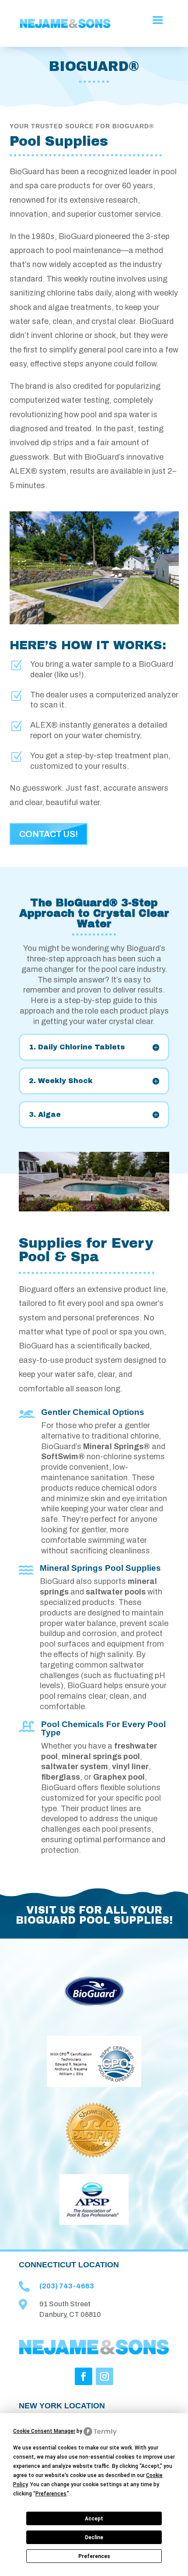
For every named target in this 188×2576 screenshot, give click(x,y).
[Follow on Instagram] (104, 2376)
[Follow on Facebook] (84, 2376)
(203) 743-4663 (67, 2286)
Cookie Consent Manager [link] (44, 2431)
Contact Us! (49, 834)
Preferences (94, 2556)
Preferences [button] (51, 2494)
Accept (94, 2519)
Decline (94, 2537)
